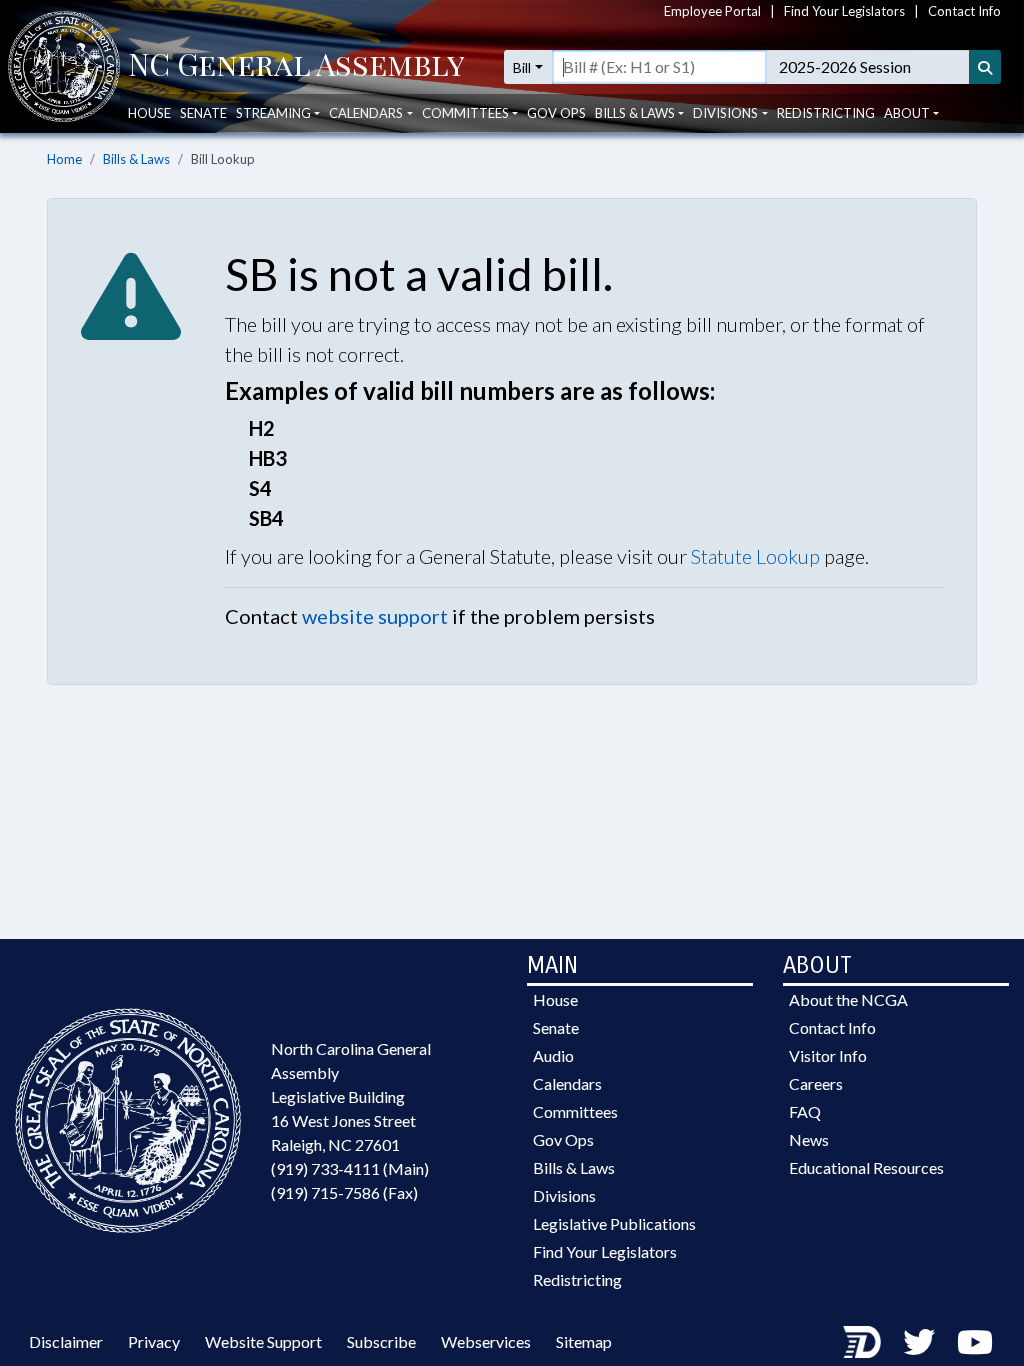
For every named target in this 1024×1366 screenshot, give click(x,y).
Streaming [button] (273, 113)
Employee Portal (712, 11)
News (809, 1139)
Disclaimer (66, 1341)
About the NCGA (848, 999)
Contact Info (964, 11)
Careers (816, 1083)
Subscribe (381, 1341)
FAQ (805, 1111)
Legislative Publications (614, 1223)
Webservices (486, 1341)
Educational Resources (866, 1167)
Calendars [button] (366, 113)
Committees (575, 1111)
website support (375, 616)
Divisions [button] (725, 113)
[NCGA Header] (296, 67)
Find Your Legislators (844, 11)
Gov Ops (556, 113)
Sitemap (584, 1341)
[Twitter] (919, 1341)
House (149, 113)
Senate (203, 113)
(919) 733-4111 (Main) (350, 1168)
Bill (522, 67)
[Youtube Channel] (975, 1341)
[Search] (985, 67)
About (907, 113)
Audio (553, 1055)
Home (64, 159)
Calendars (567, 1083)
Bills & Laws (136, 159)
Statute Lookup (755, 556)
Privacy (154, 1341)
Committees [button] (465, 113)
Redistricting (826, 113)
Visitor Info (828, 1055)
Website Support (263, 1341)
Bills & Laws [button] (635, 113)
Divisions (564, 1195)
